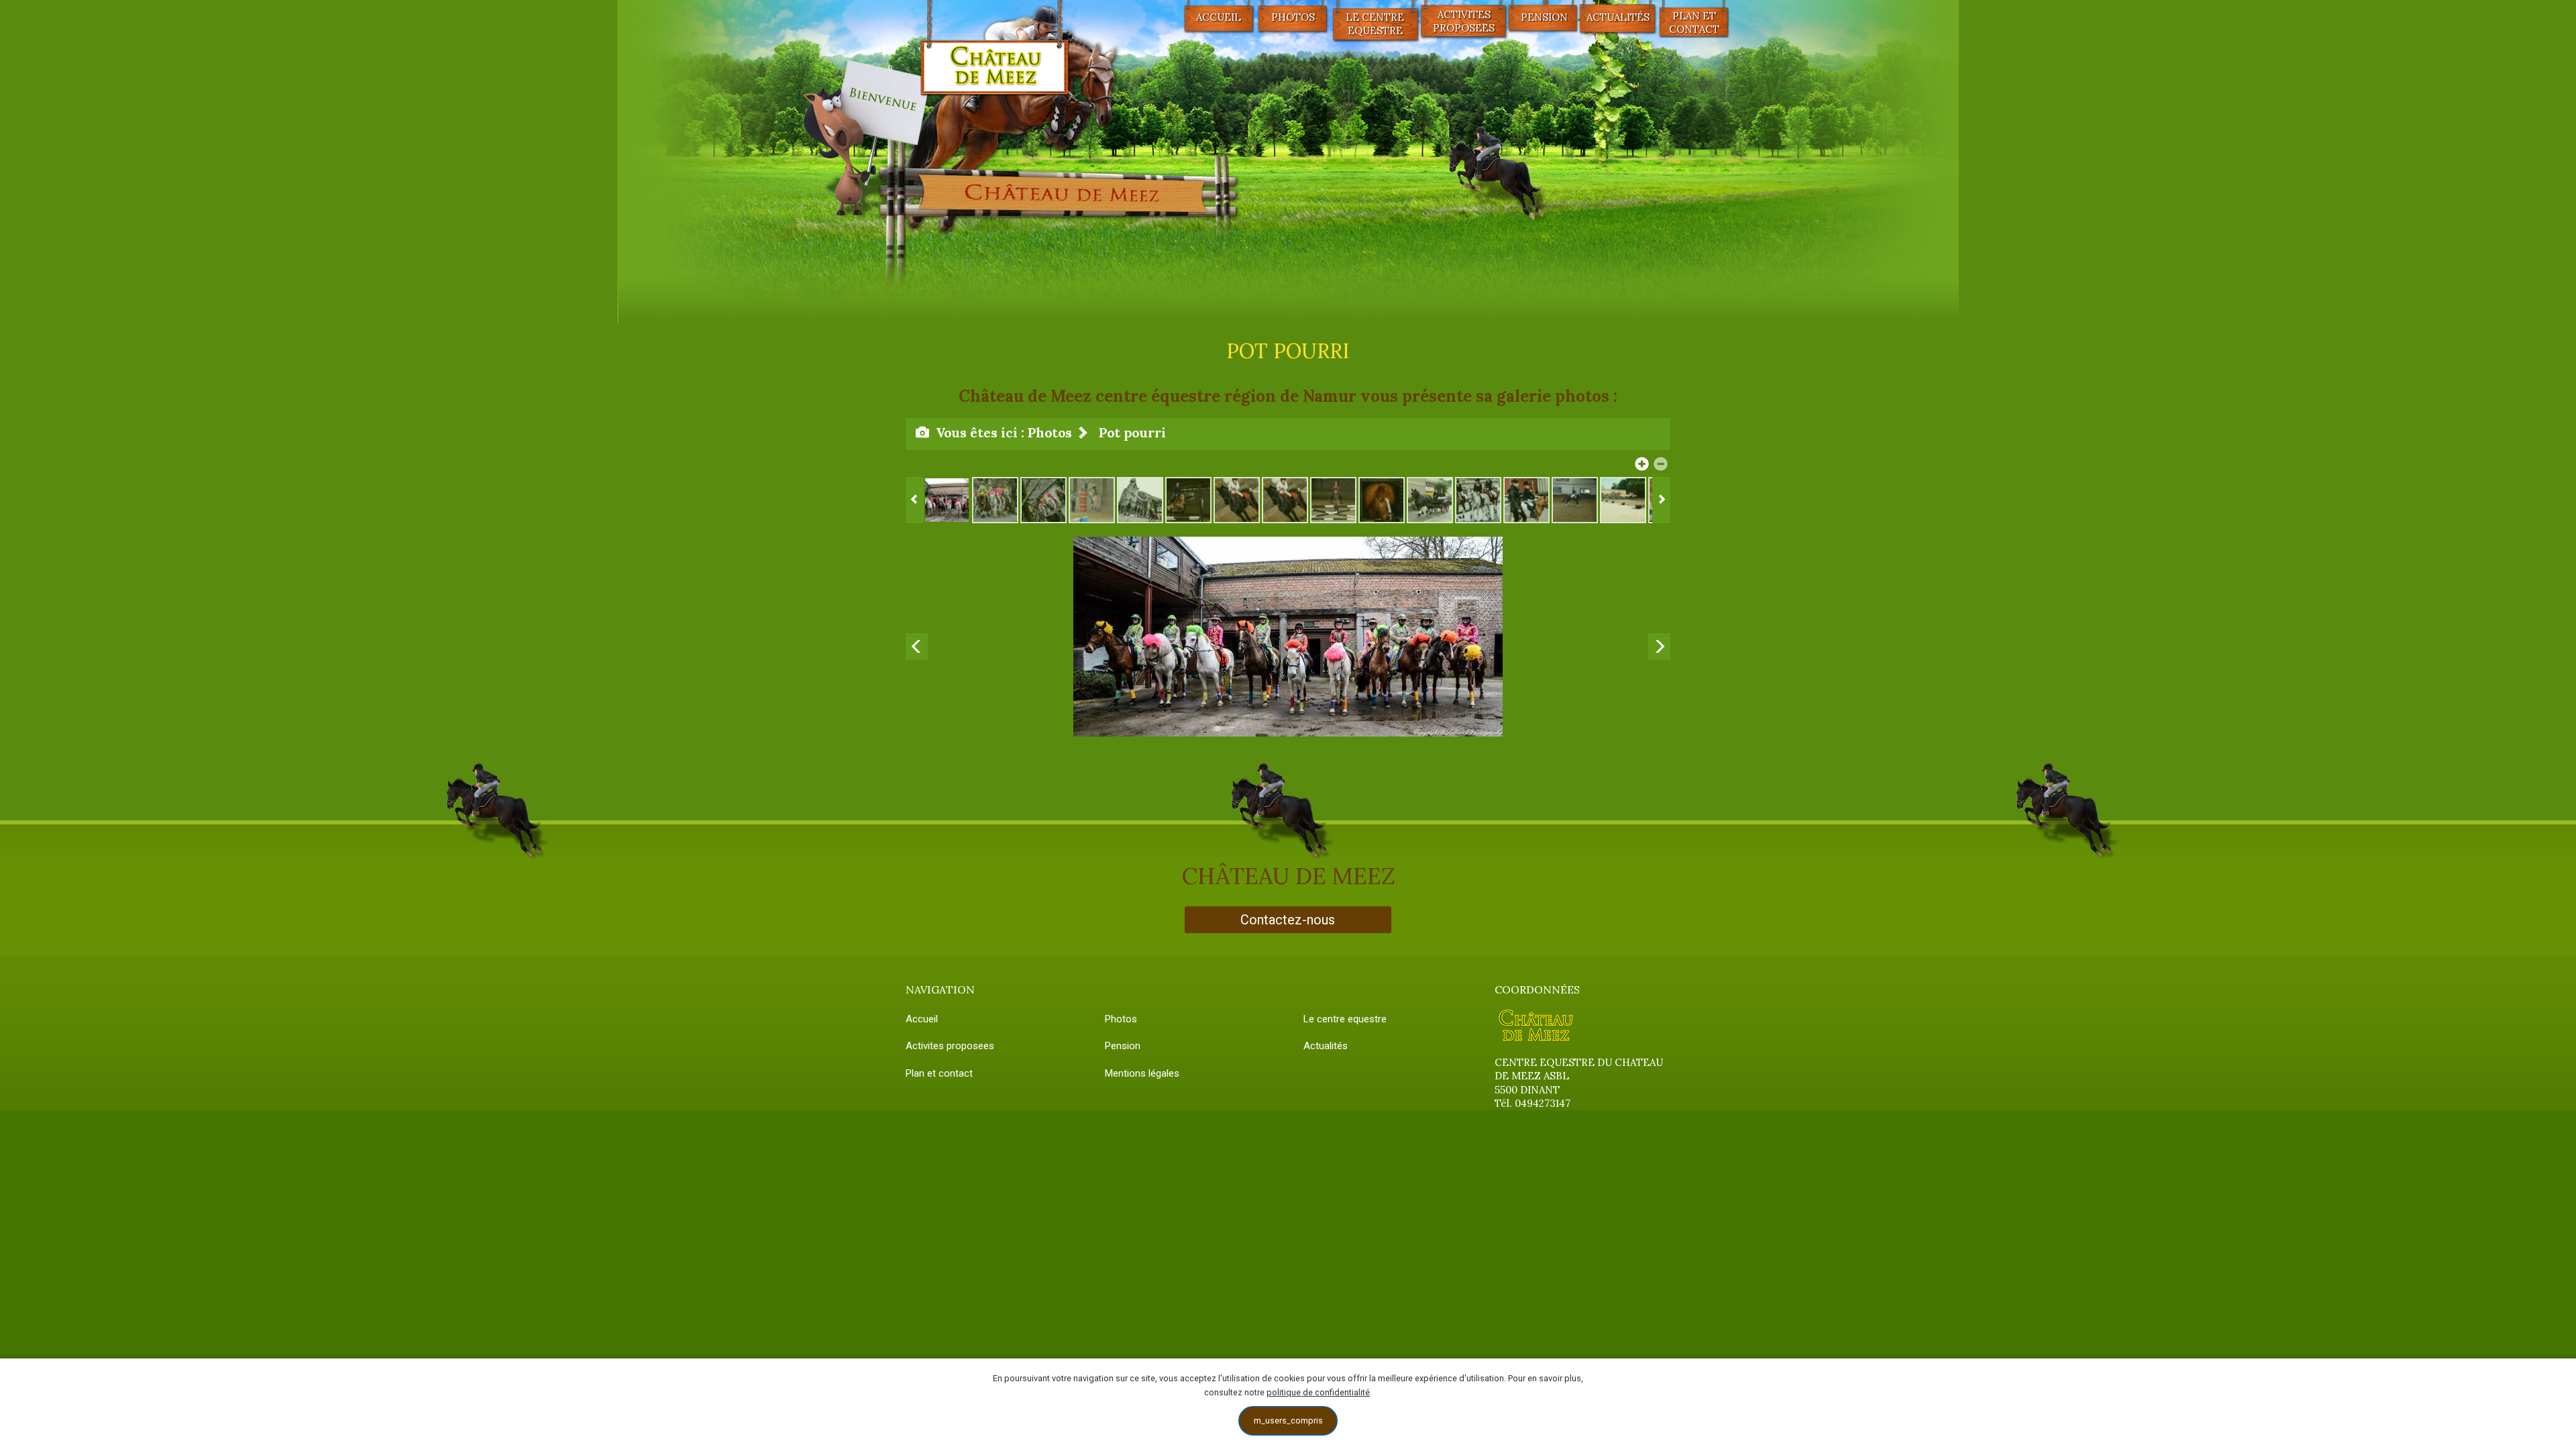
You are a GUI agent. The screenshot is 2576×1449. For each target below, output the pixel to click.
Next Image (1661, 637)
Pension (1123, 1046)
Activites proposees (1464, 21)
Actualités (1326, 1046)
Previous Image (915, 637)
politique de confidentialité (1318, 1392)
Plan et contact (1694, 22)
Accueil (1219, 17)
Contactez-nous (1288, 920)
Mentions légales (1142, 1073)
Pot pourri (1132, 432)
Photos (1293, 17)
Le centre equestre (1375, 24)
